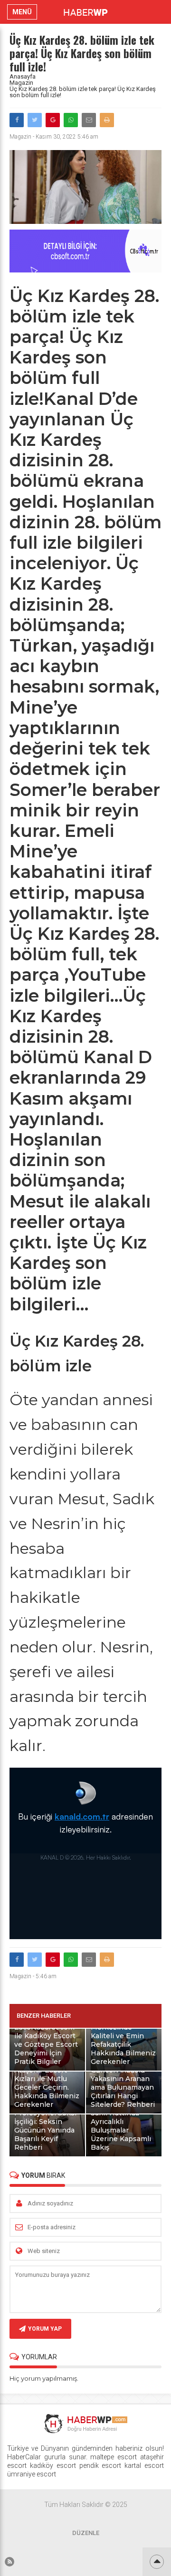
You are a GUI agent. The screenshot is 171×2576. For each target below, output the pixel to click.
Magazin (21, 83)
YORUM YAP (45, 2329)
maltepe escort (114, 2457)
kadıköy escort (53, 2465)
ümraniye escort (32, 2474)
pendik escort (100, 2465)
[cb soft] (85, 270)
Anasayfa (23, 76)
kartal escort (144, 2465)
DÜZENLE (86, 2533)
